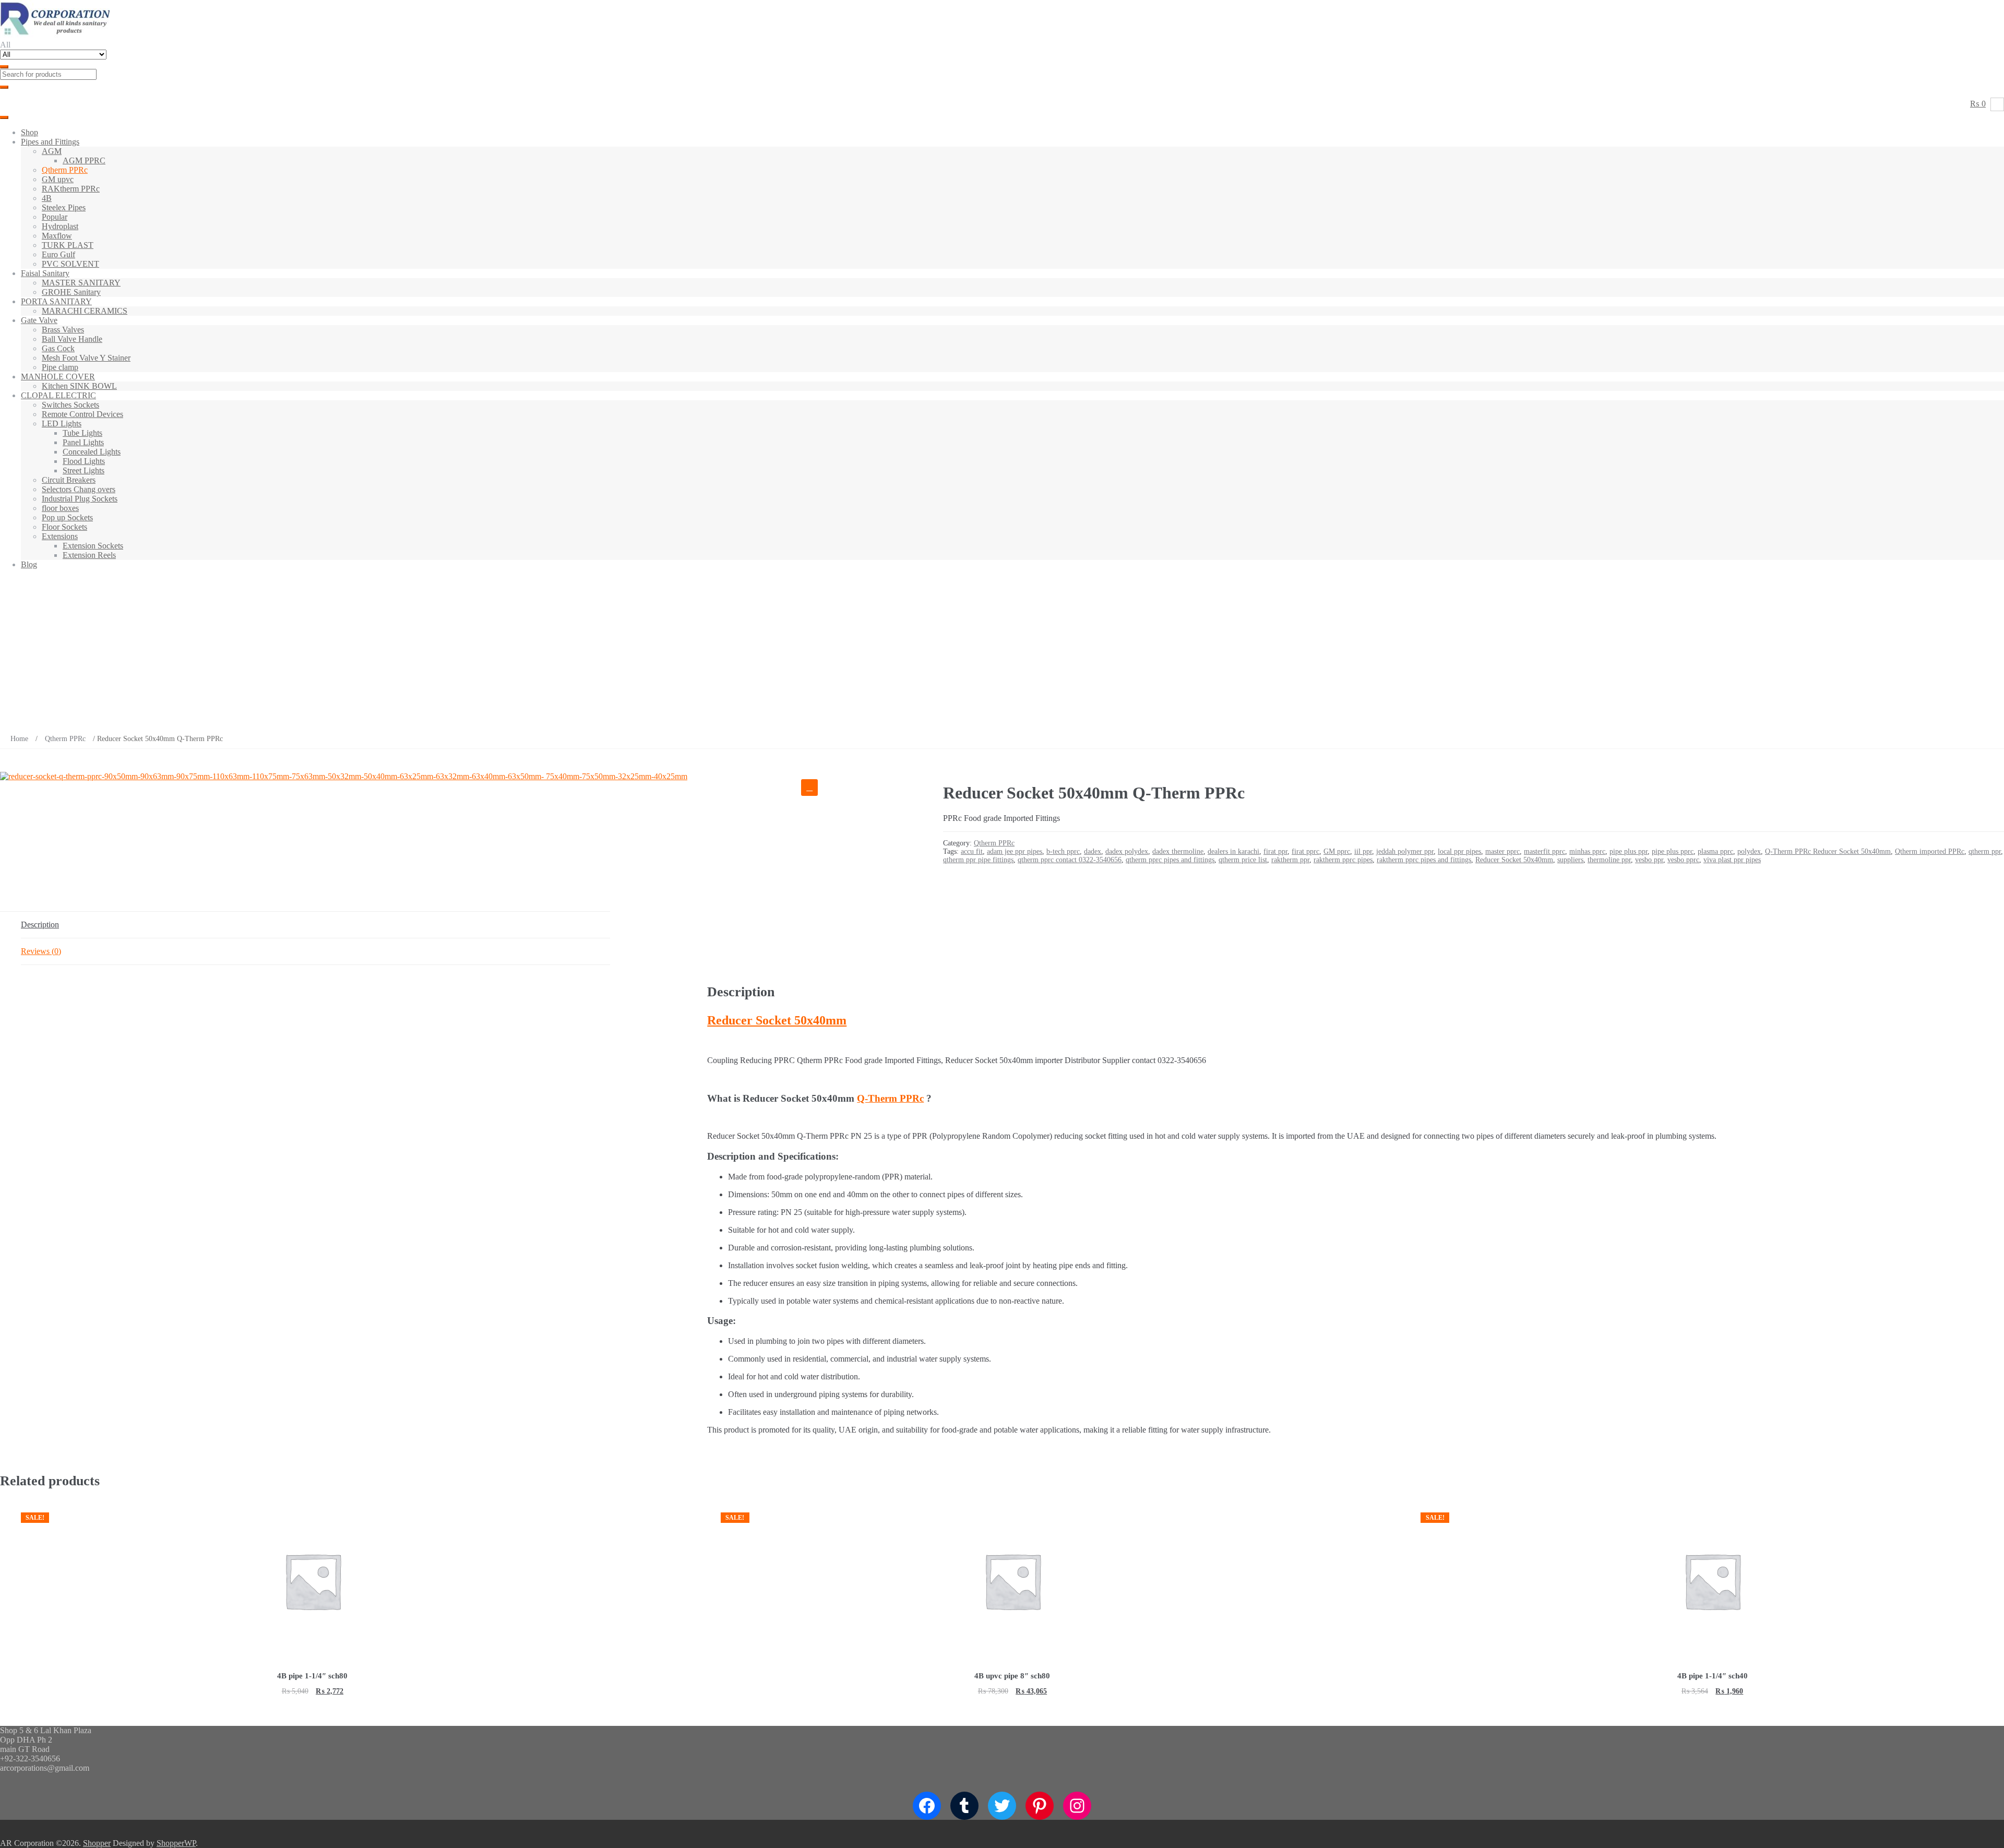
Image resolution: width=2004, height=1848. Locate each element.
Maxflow (57, 236)
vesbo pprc (1683, 860)
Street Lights (83, 470)
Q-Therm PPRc (890, 1098)
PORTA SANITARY (56, 301)
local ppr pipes (1459, 851)
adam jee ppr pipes (1015, 851)
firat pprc (1305, 851)
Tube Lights (82, 433)
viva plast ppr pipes (1732, 860)
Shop (29, 132)
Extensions (60, 536)
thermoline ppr (1609, 860)
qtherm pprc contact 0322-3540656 (1070, 860)
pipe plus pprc (1673, 851)
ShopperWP (176, 1843)
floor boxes (60, 508)
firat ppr (1275, 851)
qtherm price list (1243, 860)
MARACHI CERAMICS (85, 311)
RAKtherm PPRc (71, 189)
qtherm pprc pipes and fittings (1170, 860)
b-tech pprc (1063, 851)
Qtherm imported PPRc (1930, 851)
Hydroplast (60, 226)
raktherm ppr (1290, 860)
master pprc (1502, 851)
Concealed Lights (92, 452)
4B (47, 198)
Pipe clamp (60, 367)
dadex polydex (1127, 851)
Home (19, 739)
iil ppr (1363, 851)
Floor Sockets (64, 527)
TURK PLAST (68, 245)
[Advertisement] (1002, 651)
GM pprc (1337, 851)
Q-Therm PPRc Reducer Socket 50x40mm (1828, 851)
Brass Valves (63, 330)
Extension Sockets (93, 546)
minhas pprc (1587, 851)
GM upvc (58, 179)
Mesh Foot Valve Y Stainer (86, 358)
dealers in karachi (1233, 851)
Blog (29, 564)
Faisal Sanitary (45, 273)
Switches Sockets (70, 405)
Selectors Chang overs (79, 489)
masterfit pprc (1544, 851)
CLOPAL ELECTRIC (58, 395)
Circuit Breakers (69, 480)
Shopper (97, 1843)
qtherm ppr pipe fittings (978, 860)
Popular (55, 217)
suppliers (1570, 860)
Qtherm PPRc (65, 170)
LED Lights (62, 424)
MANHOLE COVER (58, 377)
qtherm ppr (1985, 851)
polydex (1749, 851)
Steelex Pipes (64, 207)
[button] (809, 788)
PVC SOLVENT (70, 264)
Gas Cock (58, 348)
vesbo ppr (1649, 860)
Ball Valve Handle (72, 339)
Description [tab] (40, 925)
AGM (52, 151)
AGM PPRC (84, 160)
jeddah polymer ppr (1405, 851)
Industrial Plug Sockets (80, 499)
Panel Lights (83, 442)
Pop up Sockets (67, 517)
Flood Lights (84, 461)
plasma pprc (1715, 851)
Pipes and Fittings (50, 142)
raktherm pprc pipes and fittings (1424, 860)
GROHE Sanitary (71, 292)
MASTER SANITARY (81, 283)
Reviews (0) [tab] (41, 951)
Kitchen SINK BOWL (79, 386)
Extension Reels (89, 555)
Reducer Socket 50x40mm (1514, 860)
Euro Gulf (58, 254)
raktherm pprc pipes (1343, 860)
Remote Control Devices (82, 414)
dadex (1093, 851)
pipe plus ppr (1629, 851)
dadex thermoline (1178, 851)
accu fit (972, 851)
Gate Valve (39, 320)
